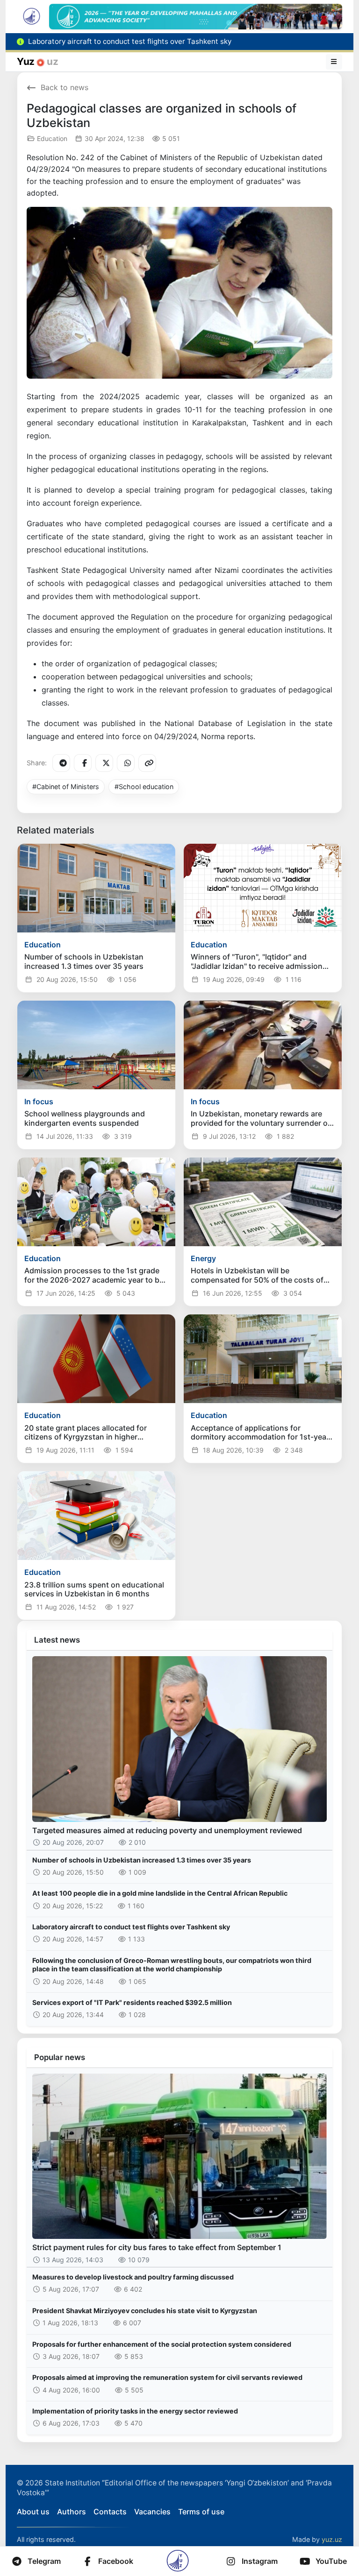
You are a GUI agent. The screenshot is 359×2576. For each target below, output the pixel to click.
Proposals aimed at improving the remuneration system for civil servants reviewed (167, 2377)
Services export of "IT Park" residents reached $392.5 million (132, 2002)
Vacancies (152, 2512)
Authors (72, 2512)
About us (33, 2512)
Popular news (60, 2057)
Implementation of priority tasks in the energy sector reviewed (135, 2411)
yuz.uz (332, 2539)
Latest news (57, 1640)
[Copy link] (147, 763)
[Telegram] (61, 763)
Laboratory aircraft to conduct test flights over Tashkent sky (131, 1927)
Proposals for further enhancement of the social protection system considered (162, 2344)
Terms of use (201, 2512)
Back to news (65, 87)
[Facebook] (83, 763)
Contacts (110, 2512)
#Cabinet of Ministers (66, 787)
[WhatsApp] (126, 763)
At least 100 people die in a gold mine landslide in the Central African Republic (160, 1893)
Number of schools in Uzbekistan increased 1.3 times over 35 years (142, 1860)
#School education (144, 787)
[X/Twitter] (104, 763)
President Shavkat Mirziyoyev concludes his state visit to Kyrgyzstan (145, 2311)
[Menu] (334, 62)
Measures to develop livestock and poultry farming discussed (133, 2277)
